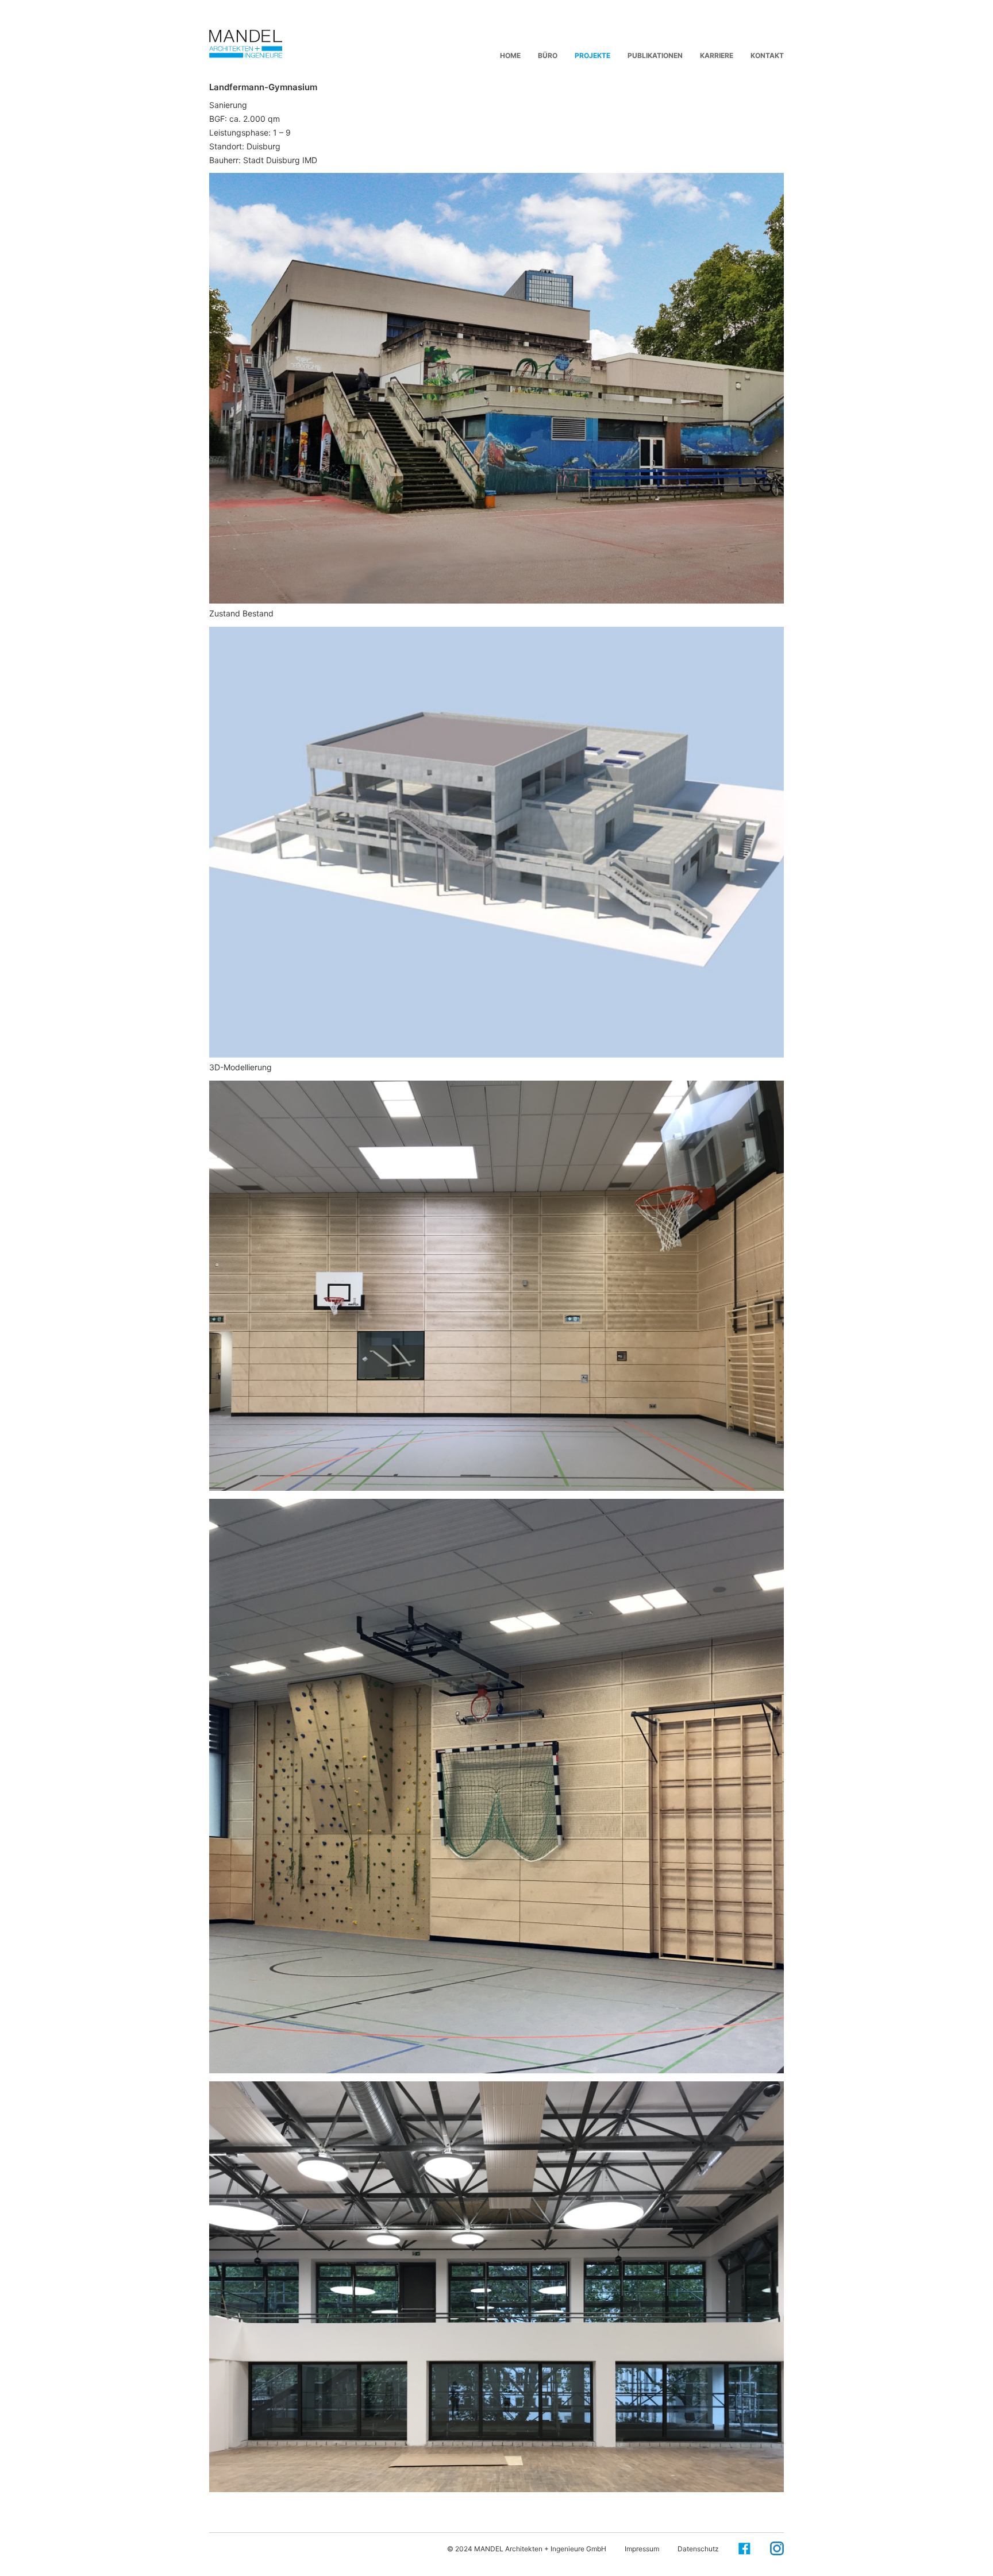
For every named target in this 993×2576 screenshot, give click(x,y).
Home (510, 55)
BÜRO (548, 55)
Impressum (642, 2549)
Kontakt (767, 55)
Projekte (592, 55)
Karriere (717, 55)
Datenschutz (698, 2549)
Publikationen (655, 55)
